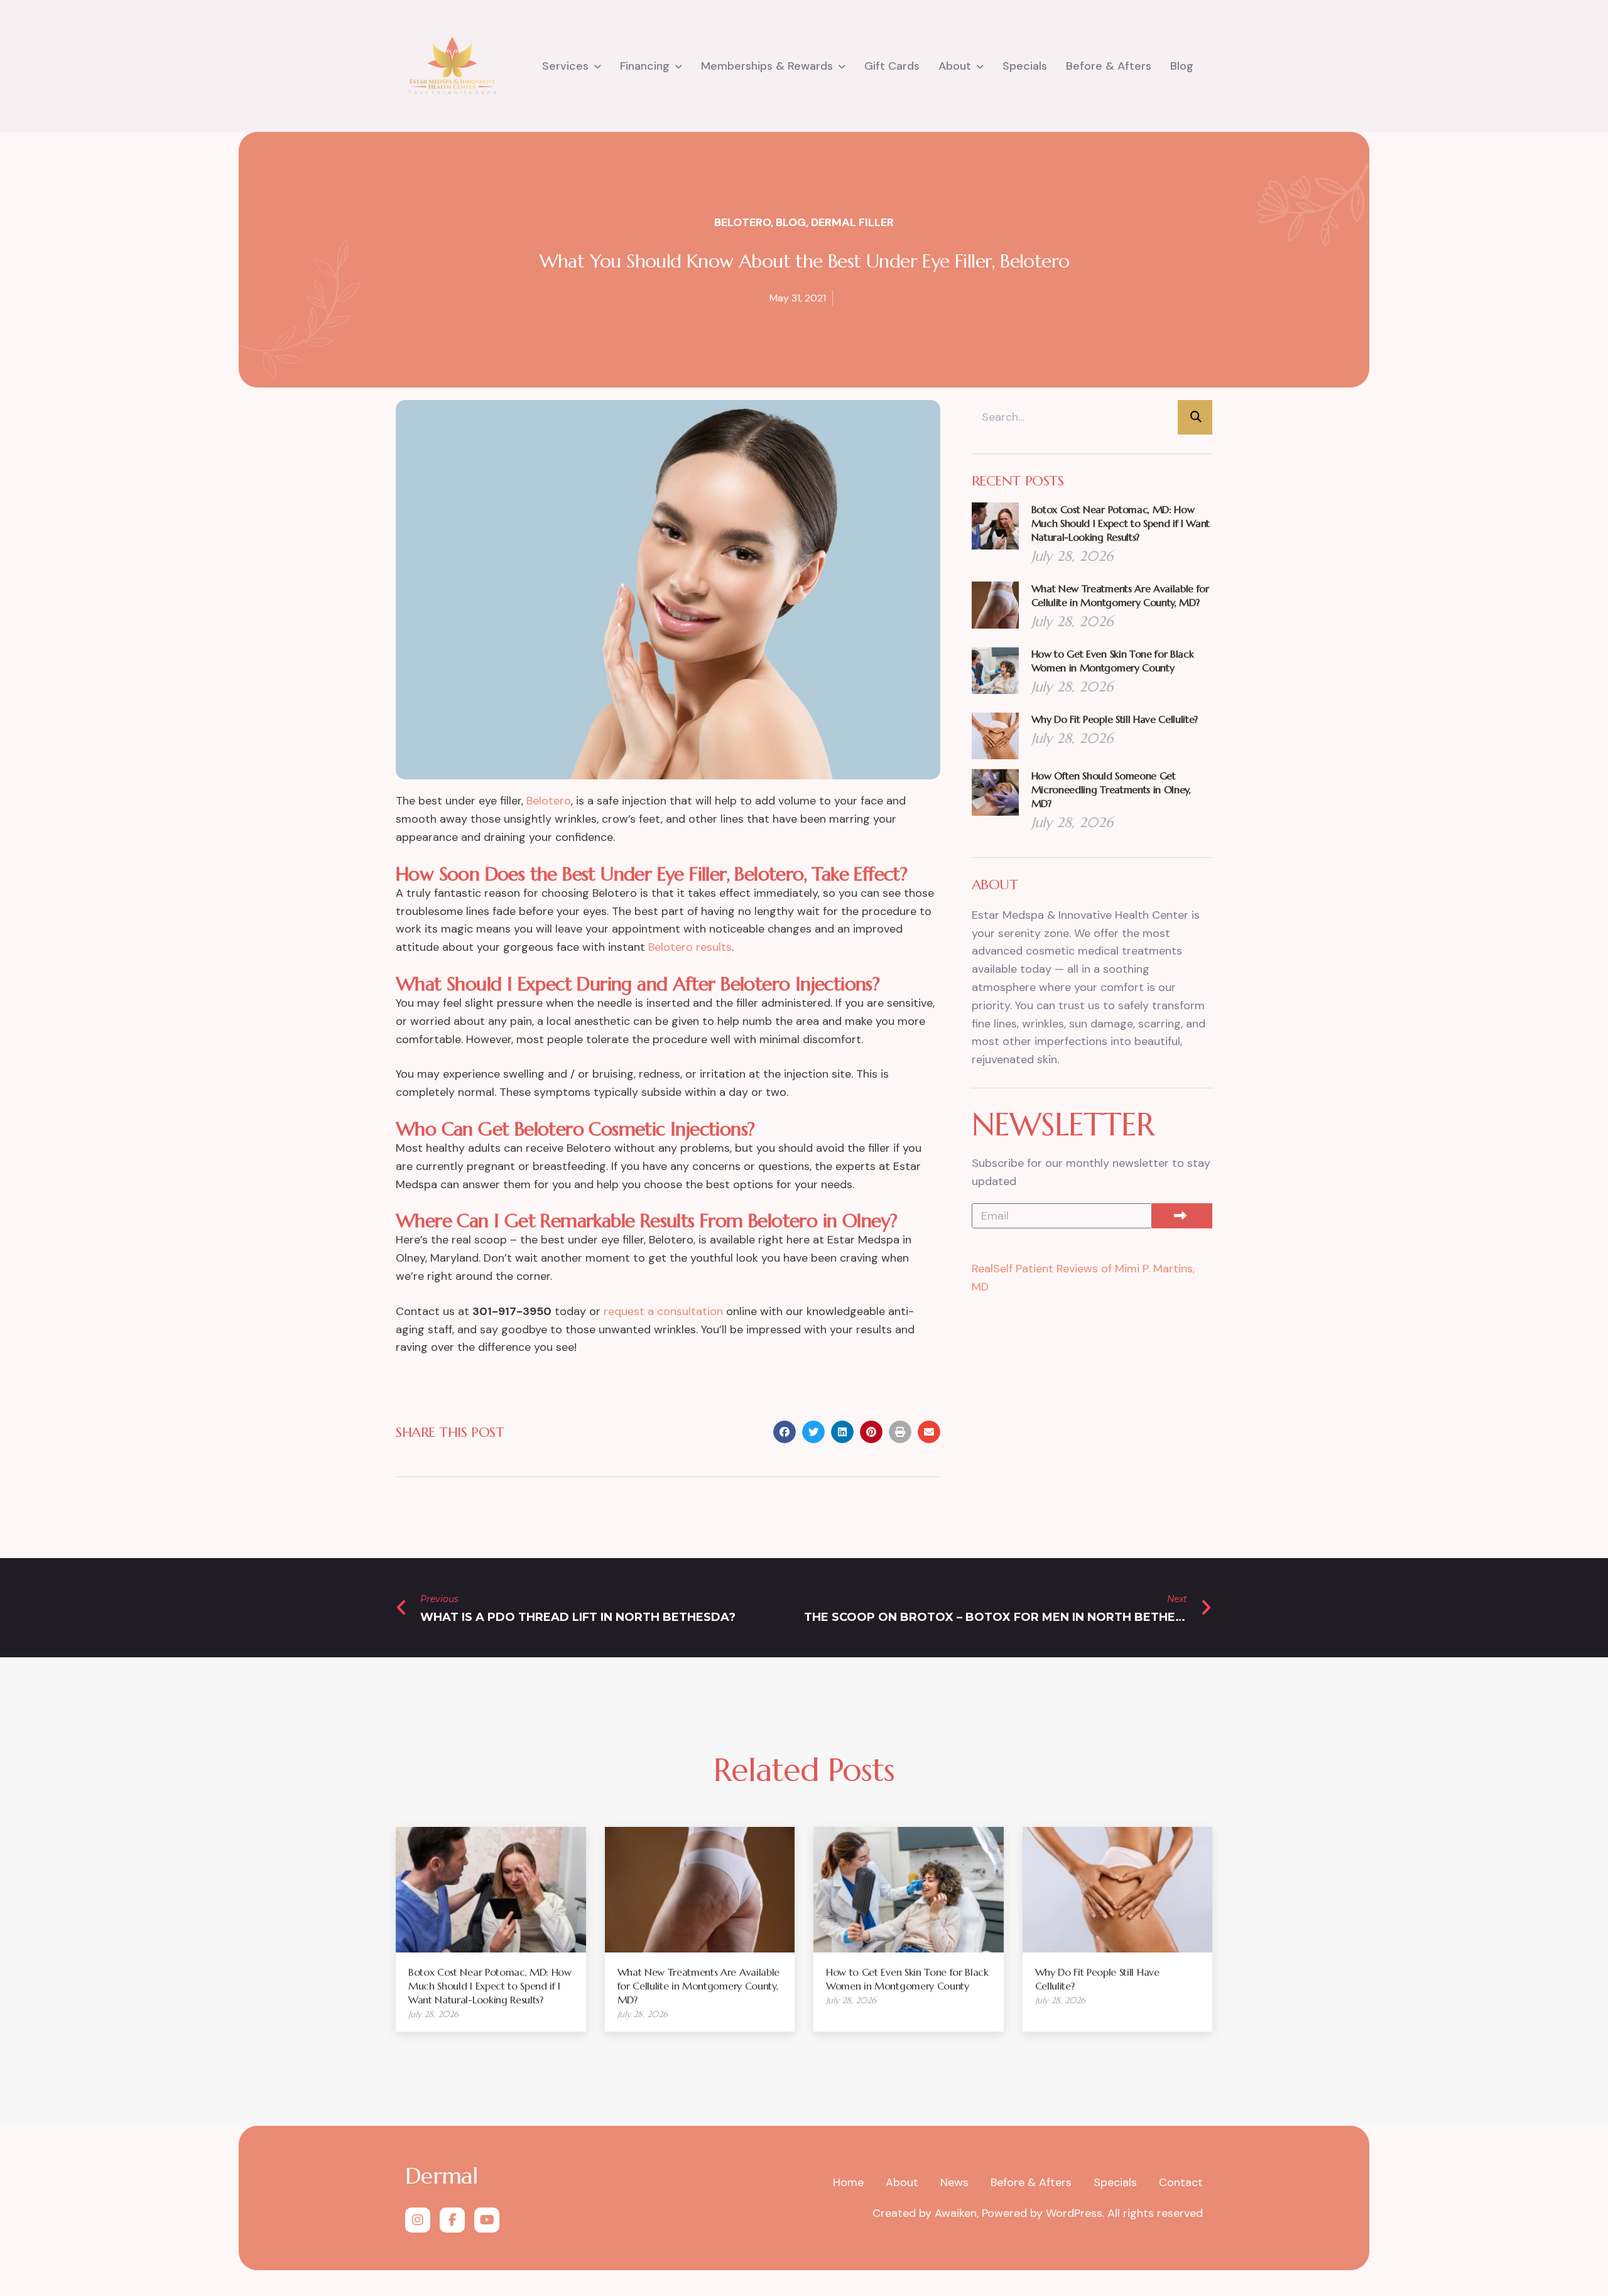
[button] (785, 1432)
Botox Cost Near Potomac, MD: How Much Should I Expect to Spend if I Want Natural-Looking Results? (1121, 523)
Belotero (742, 222)
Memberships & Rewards (767, 66)
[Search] (1195, 417)
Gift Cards (892, 66)
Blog (1182, 66)
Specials (1025, 66)
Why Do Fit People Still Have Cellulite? (1115, 719)
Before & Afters (1109, 66)
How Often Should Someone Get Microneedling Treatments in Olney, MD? (1111, 789)
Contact (1181, 2182)
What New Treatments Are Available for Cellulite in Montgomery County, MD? (698, 1986)
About (955, 66)
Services (565, 66)
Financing (645, 66)
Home (848, 2182)
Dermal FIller (852, 222)
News (954, 2182)
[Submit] (1182, 1216)
